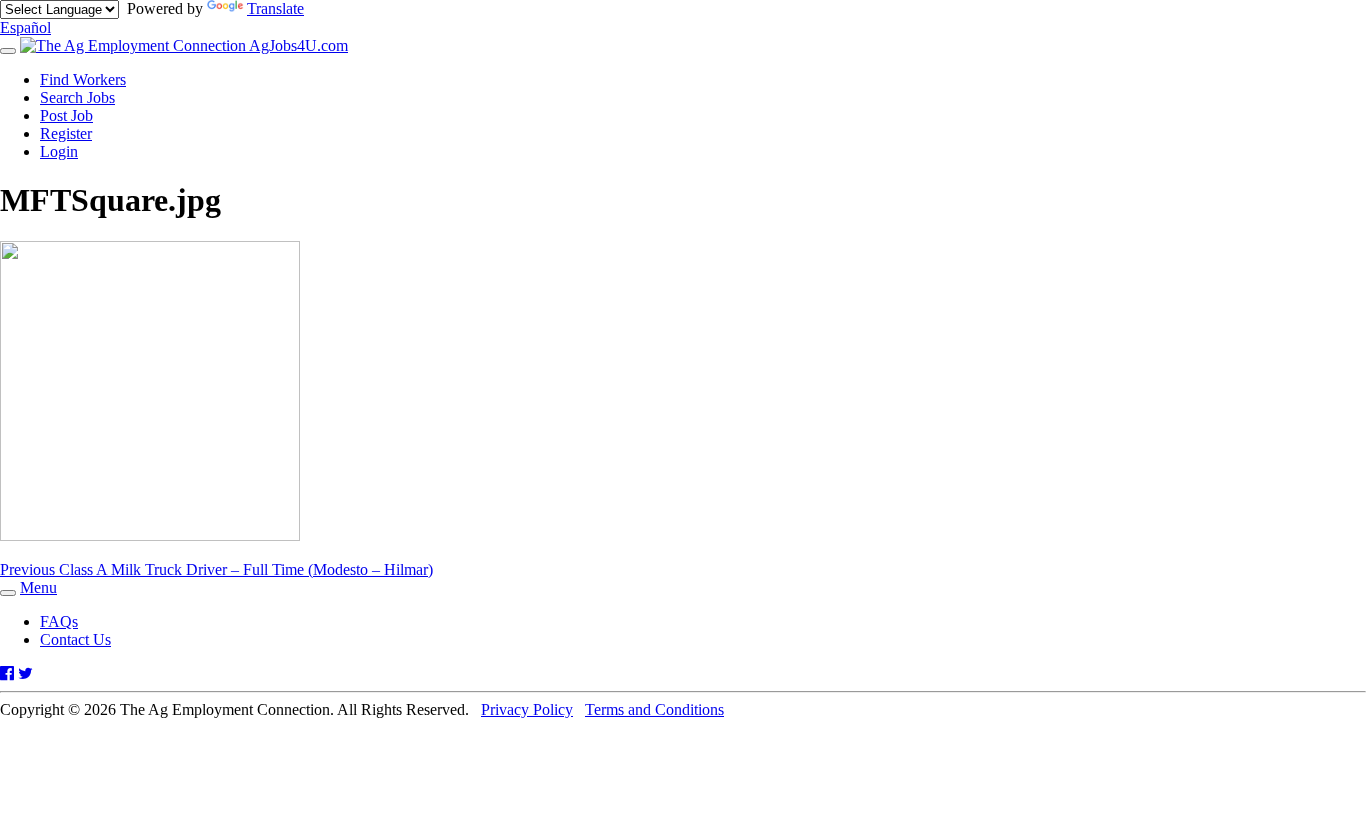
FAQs (59, 621)
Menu (38, 587)
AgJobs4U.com (297, 45)
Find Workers (83, 79)
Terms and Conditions (654, 709)
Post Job (66, 115)
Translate (275, 8)
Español (25, 27)
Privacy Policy (527, 709)
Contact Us (75, 639)
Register (66, 133)
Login (59, 151)
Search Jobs (77, 97)
